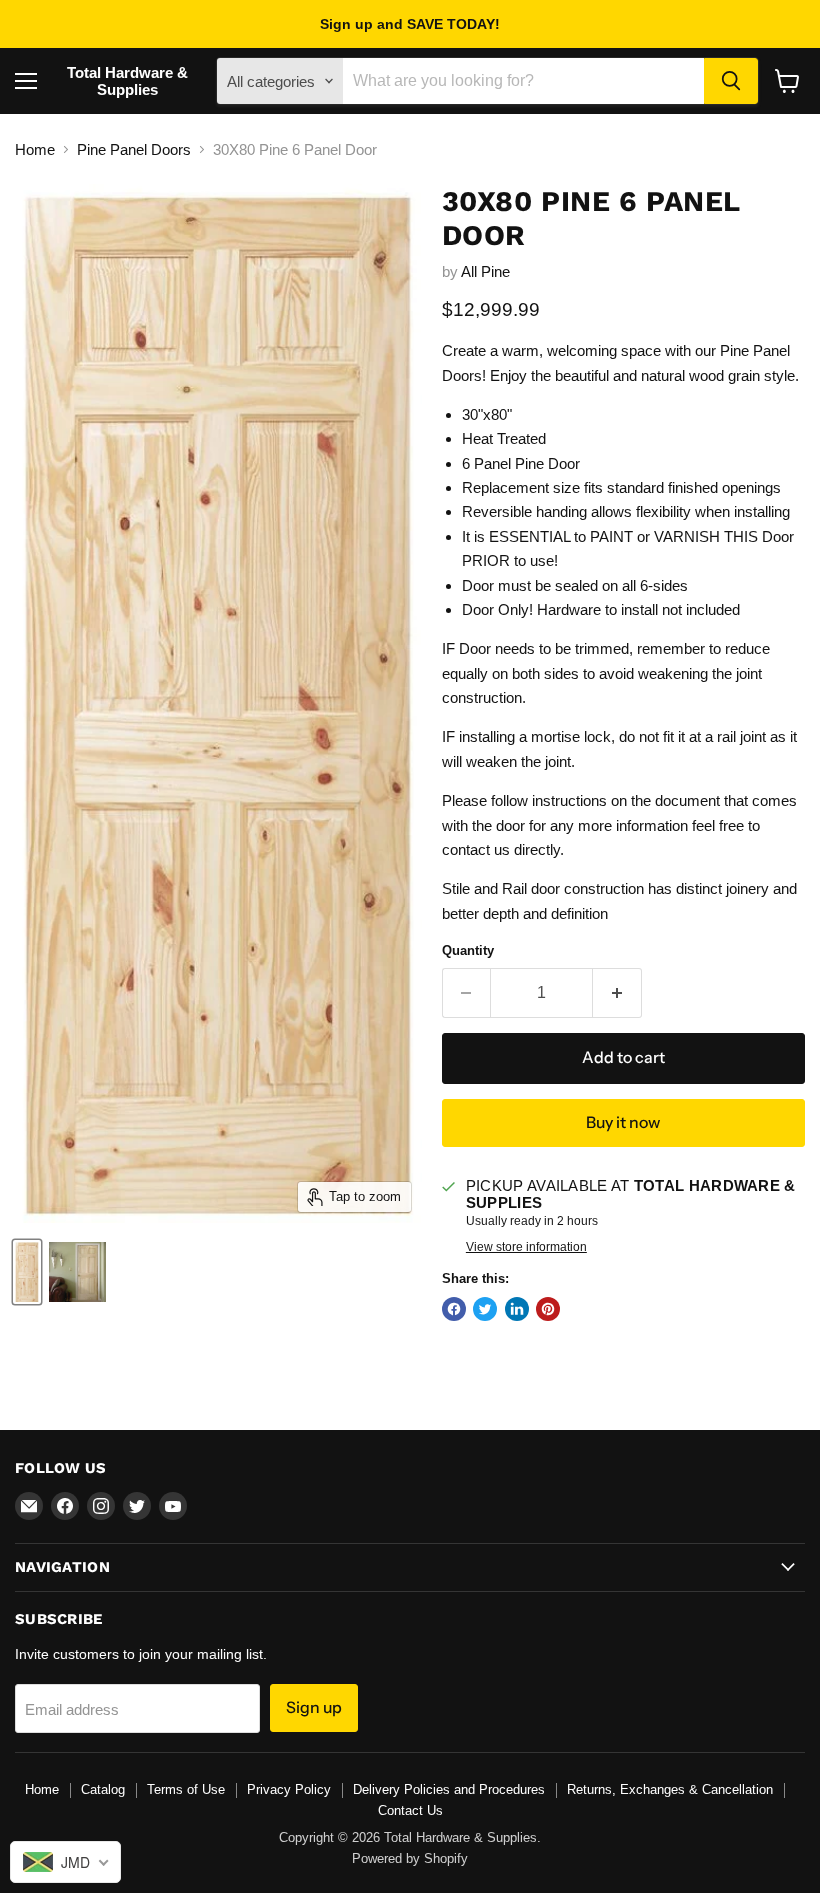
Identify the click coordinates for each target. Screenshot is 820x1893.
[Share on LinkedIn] (517, 1309)
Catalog (103, 1789)
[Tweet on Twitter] (485, 1309)
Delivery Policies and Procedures (449, 1789)
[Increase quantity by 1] (617, 993)
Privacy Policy (289, 1789)
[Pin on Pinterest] (548, 1309)
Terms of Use (186, 1789)
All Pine (485, 271)
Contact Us (410, 1810)
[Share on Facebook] (454, 1309)
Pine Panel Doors (134, 149)
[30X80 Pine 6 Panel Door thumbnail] (27, 1272)
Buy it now (623, 1122)
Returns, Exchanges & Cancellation (670, 1789)
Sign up (314, 1707)
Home (35, 149)
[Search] (731, 81)
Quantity (468, 950)
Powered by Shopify (410, 1858)
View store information (526, 1247)
